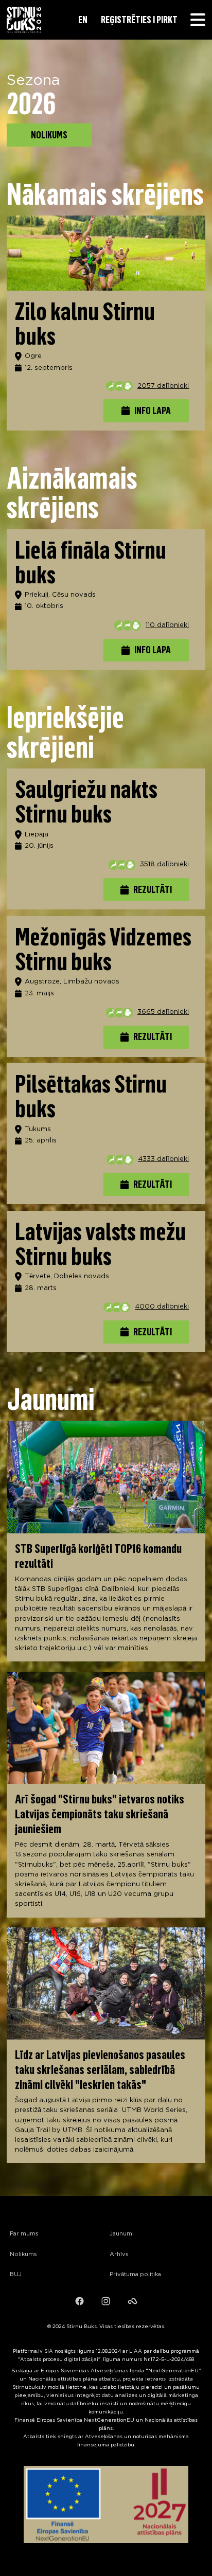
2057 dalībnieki (163, 386)
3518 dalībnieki (164, 864)
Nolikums (23, 2255)
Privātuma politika (135, 2275)
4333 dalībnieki (163, 1159)
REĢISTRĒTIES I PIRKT (139, 20)
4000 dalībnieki (162, 1307)
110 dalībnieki (167, 625)
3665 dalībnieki (163, 1012)
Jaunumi (122, 2234)
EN (83, 20)
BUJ (16, 2275)
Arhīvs (119, 2255)
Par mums (24, 2234)
